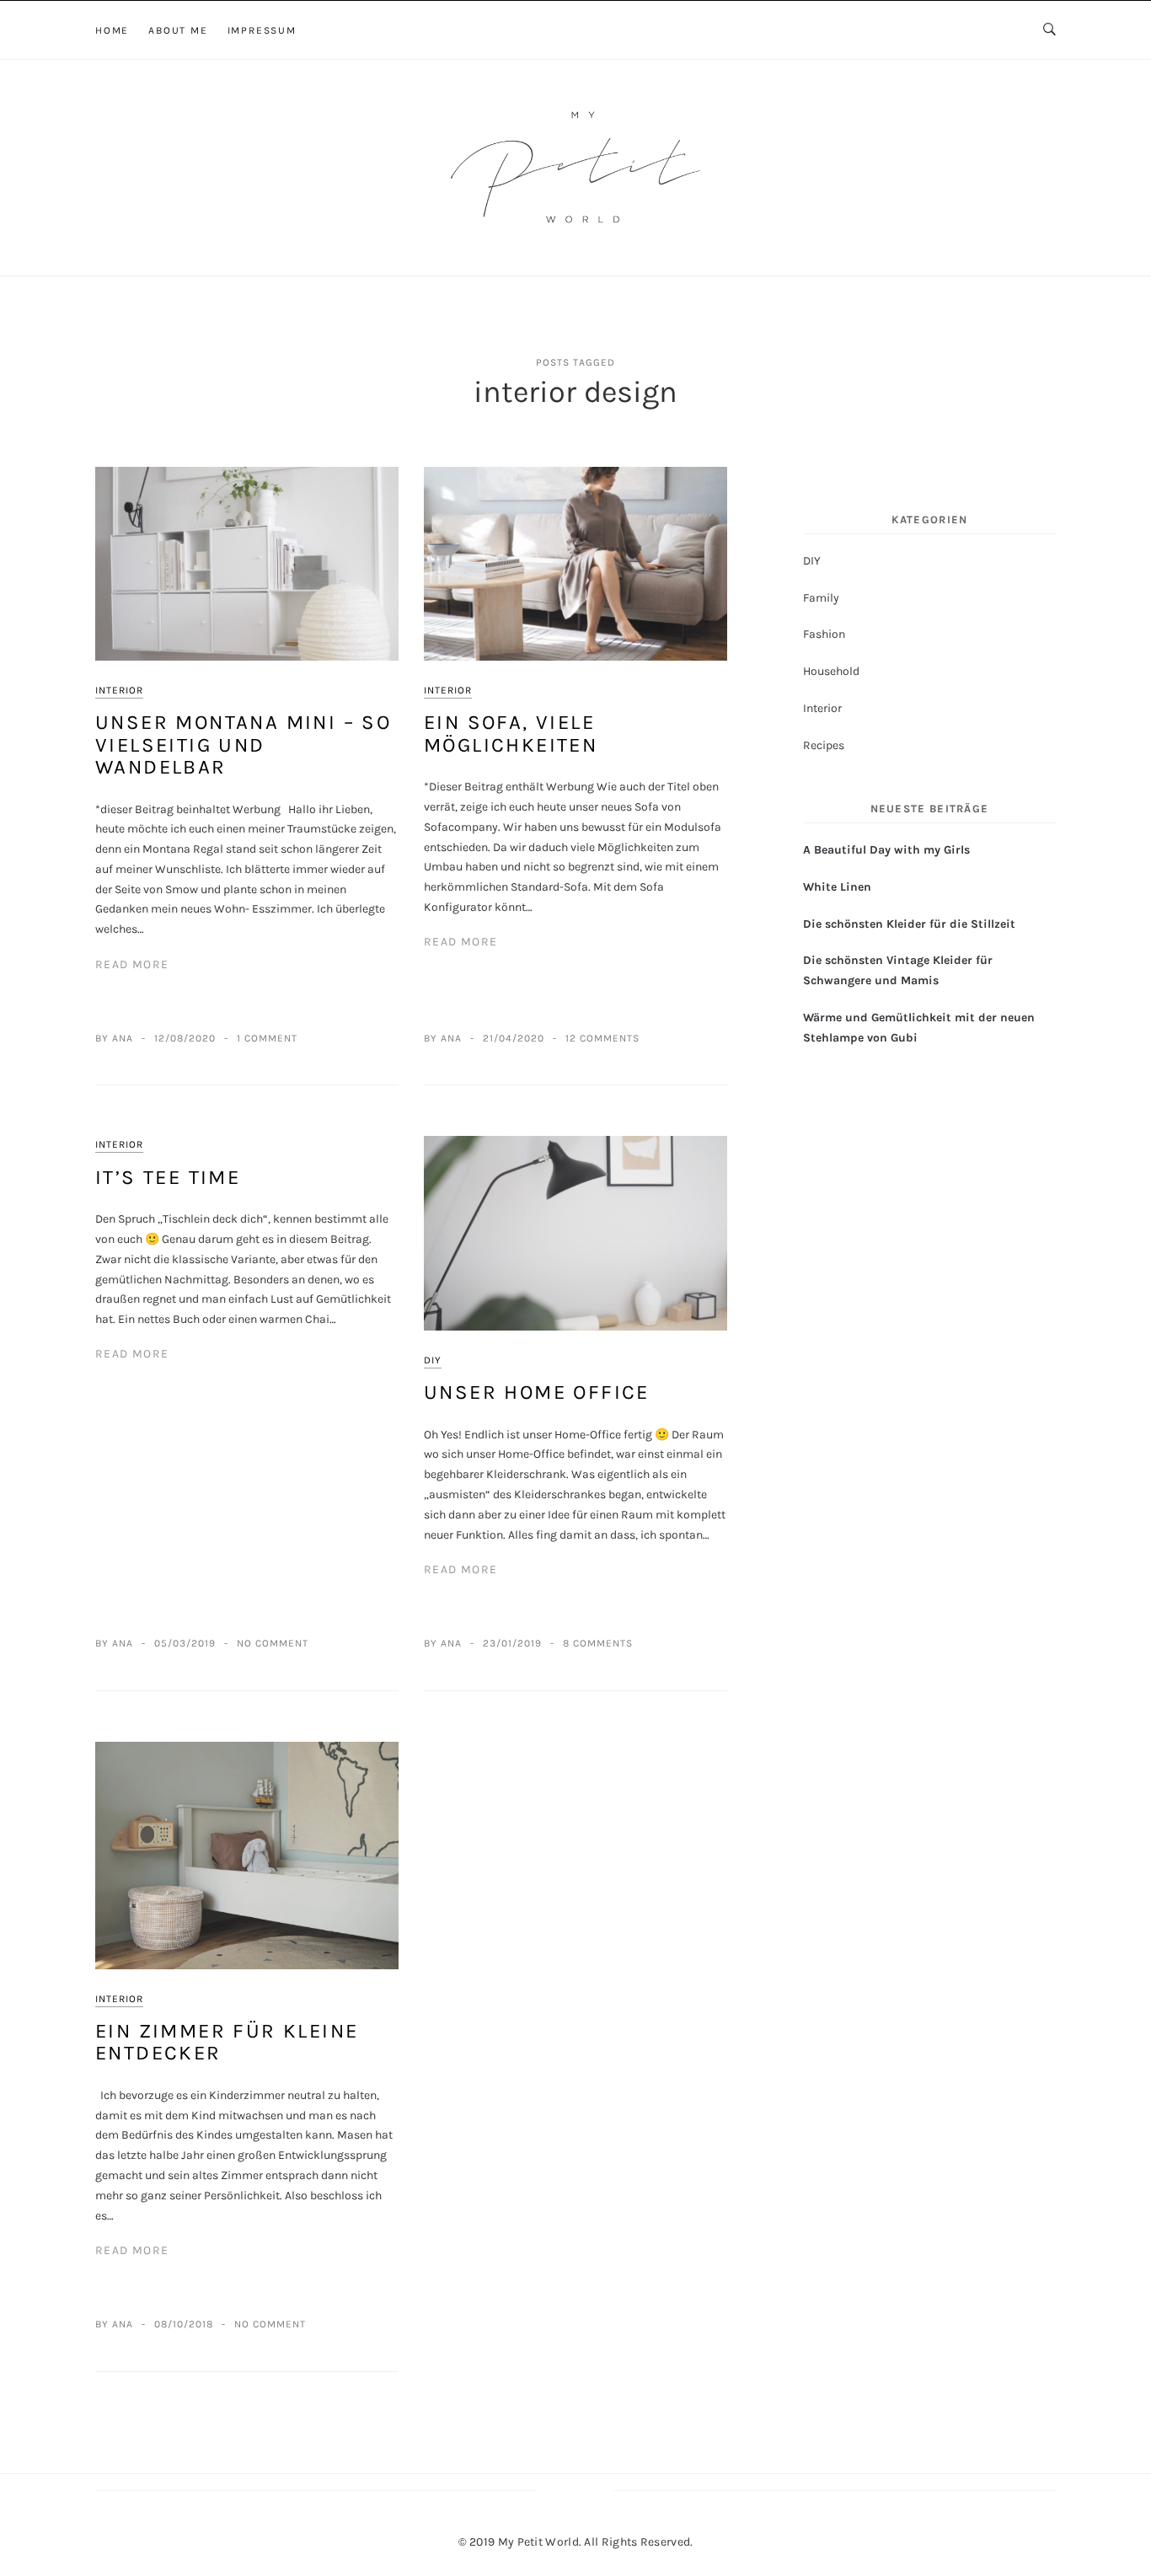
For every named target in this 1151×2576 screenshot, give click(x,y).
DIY (433, 1360)
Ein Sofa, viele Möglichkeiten (511, 733)
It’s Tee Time (168, 1177)
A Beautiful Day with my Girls (886, 850)
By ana (114, 1038)
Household (831, 671)
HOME (112, 30)
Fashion (824, 634)
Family (821, 598)
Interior (119, 690)
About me (178, 30)
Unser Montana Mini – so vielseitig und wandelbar (243, 744)
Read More (132, 964)
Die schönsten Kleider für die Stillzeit (909, 924)
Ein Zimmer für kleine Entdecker (227, 2042)
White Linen (837, 887)
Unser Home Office (537, 1392)
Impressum (262, 30)
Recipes (824, 745)
